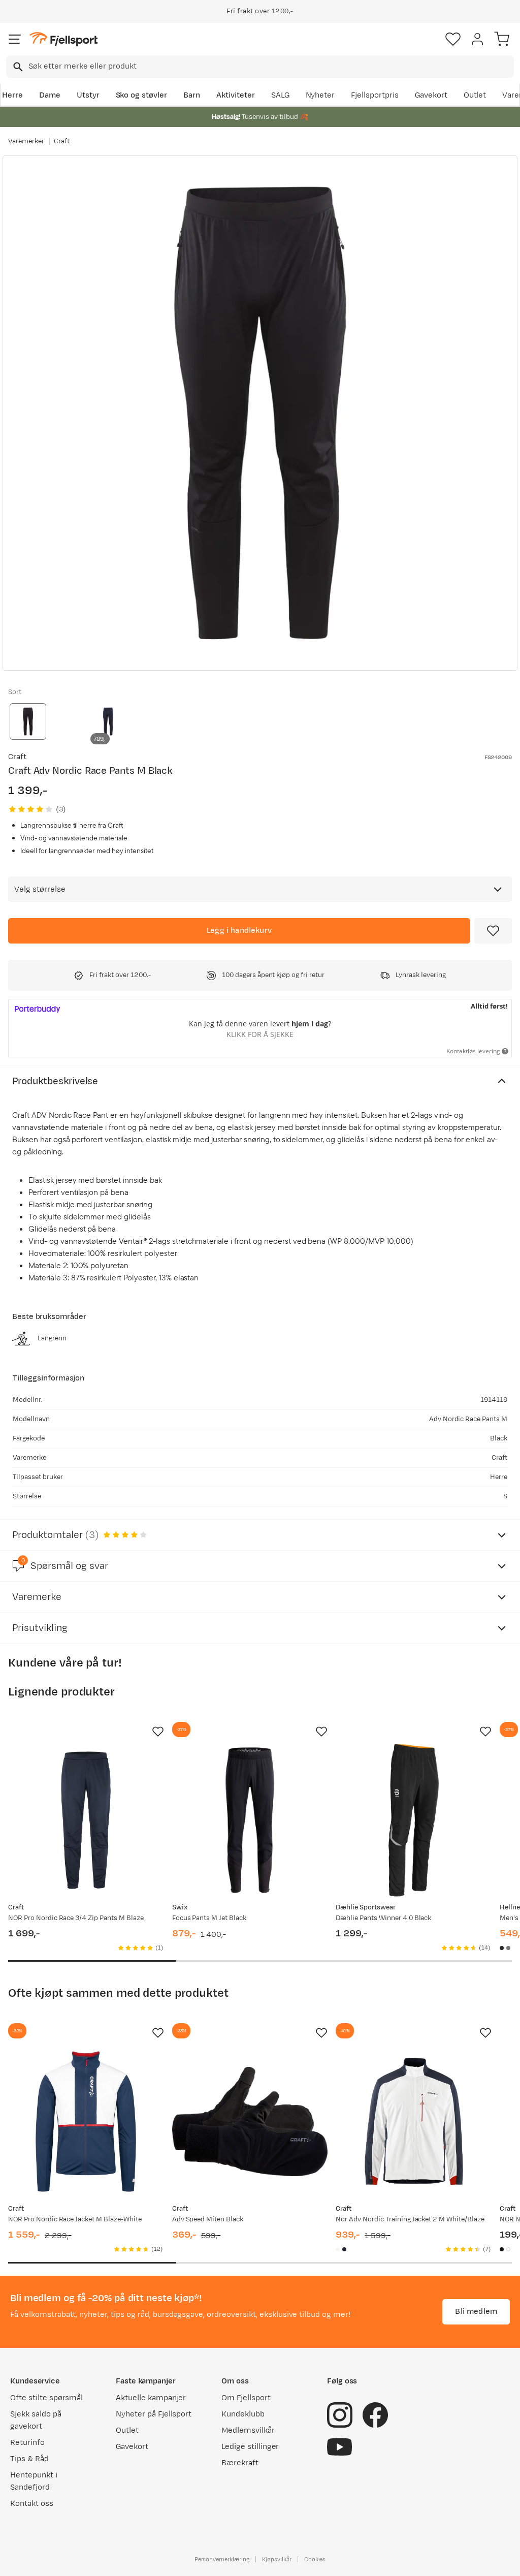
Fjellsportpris (375, 95)
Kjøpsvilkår (277, 2559)
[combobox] (260, 67)
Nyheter (320, 95)
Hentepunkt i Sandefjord (34, 2481)
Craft (62, 141)
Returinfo (27, 2443)
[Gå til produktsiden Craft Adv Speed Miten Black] (250, 2122)
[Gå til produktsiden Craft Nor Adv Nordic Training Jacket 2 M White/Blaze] (414, 2122)
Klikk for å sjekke (260, 1034)
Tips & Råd (29, 2459)
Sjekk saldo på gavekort (36, 2420)
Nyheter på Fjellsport (154, 2414)
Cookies (315, 2559)
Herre (12, 95)
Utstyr (88, 95)
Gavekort (431, 95)
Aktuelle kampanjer (151, 2398)
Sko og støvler (142, 95)
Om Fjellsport (246, 2398)
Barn (192, 95)
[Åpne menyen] (15, 39)
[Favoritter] (453, 39)
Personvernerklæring (222, 2559)
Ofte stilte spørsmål (46, 2398)
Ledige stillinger (250, 2447)
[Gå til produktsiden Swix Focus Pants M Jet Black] (250, 1820)
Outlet (475, 95)
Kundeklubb (243, 2414)
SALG (280, 95)
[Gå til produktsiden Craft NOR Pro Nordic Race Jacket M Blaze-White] (86, 2122)
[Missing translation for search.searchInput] (17, 67)
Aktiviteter (236, 95)
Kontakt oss (32, 2504)
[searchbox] (270, 67)
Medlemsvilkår (248, 2430)
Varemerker (26, 141)
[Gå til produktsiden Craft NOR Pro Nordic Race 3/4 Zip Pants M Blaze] (86, 1820)
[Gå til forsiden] (63, 39)
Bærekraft (240, 2463)
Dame (50, 95)
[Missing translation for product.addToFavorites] (493, 931)
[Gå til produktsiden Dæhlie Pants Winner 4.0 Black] (414, 1820)
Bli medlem (476, 2312)
